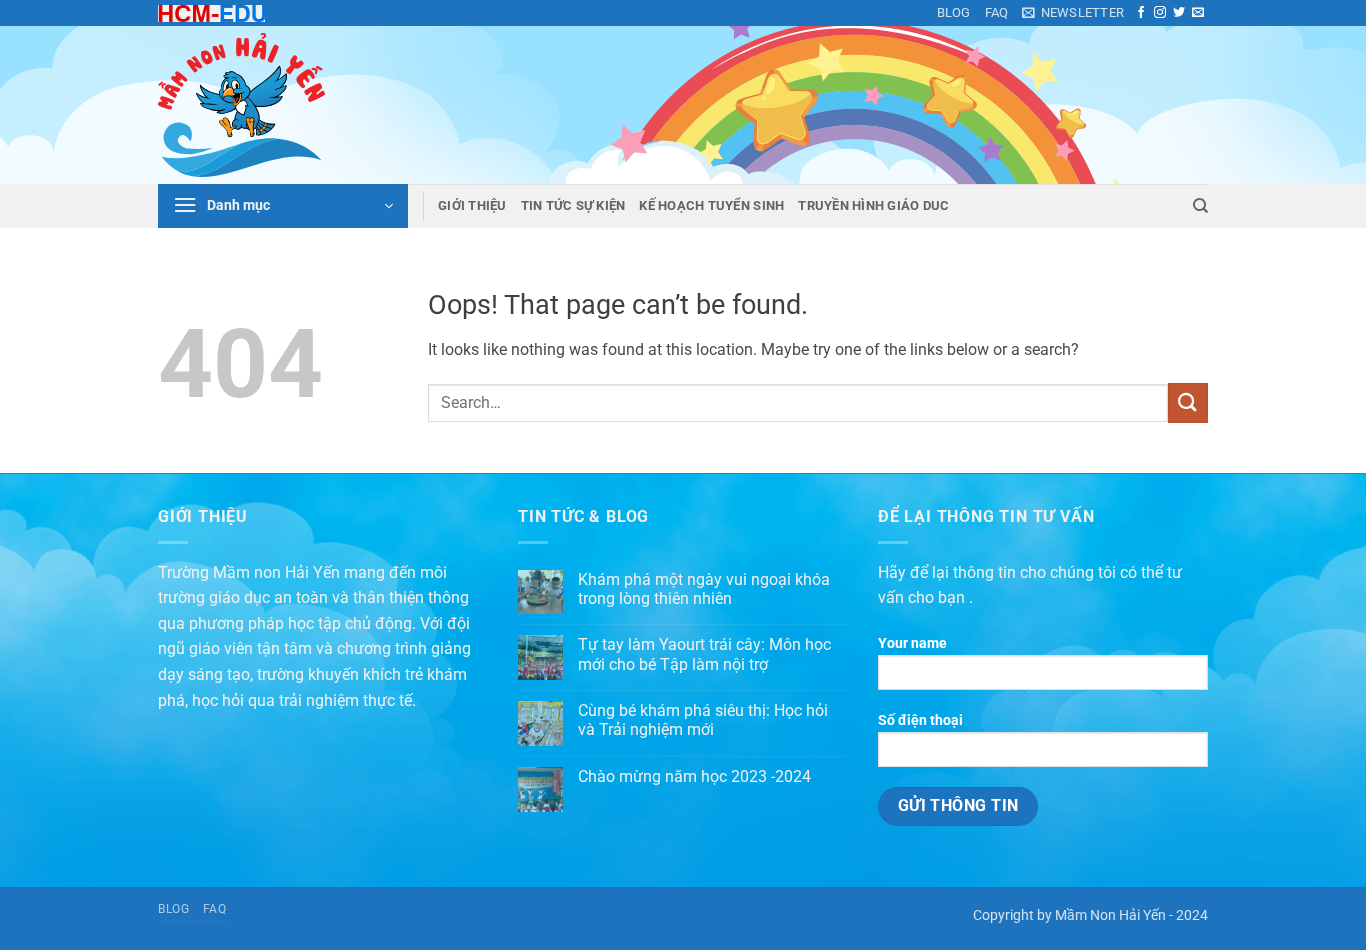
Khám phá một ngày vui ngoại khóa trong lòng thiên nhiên (704, 589)
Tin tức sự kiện (573, 205)
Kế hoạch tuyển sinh (711, 205)
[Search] (1200, 206)
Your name (912, 643)
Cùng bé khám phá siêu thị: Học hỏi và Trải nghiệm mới (703, 720)
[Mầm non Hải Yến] (258, 105)
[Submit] (1188, 402)
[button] (1073, 13)
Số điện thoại (920, 720)
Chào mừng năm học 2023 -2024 (694, 776)
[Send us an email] (1198, 13)
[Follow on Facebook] (1141, 13)
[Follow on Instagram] (1160, 13)
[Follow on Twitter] (1179, 13)
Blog (954, 12)
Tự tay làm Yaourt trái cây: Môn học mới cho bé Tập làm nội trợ (704, 654)
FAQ (997, 12)
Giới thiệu (472, 205)
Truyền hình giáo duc (873, 205)
